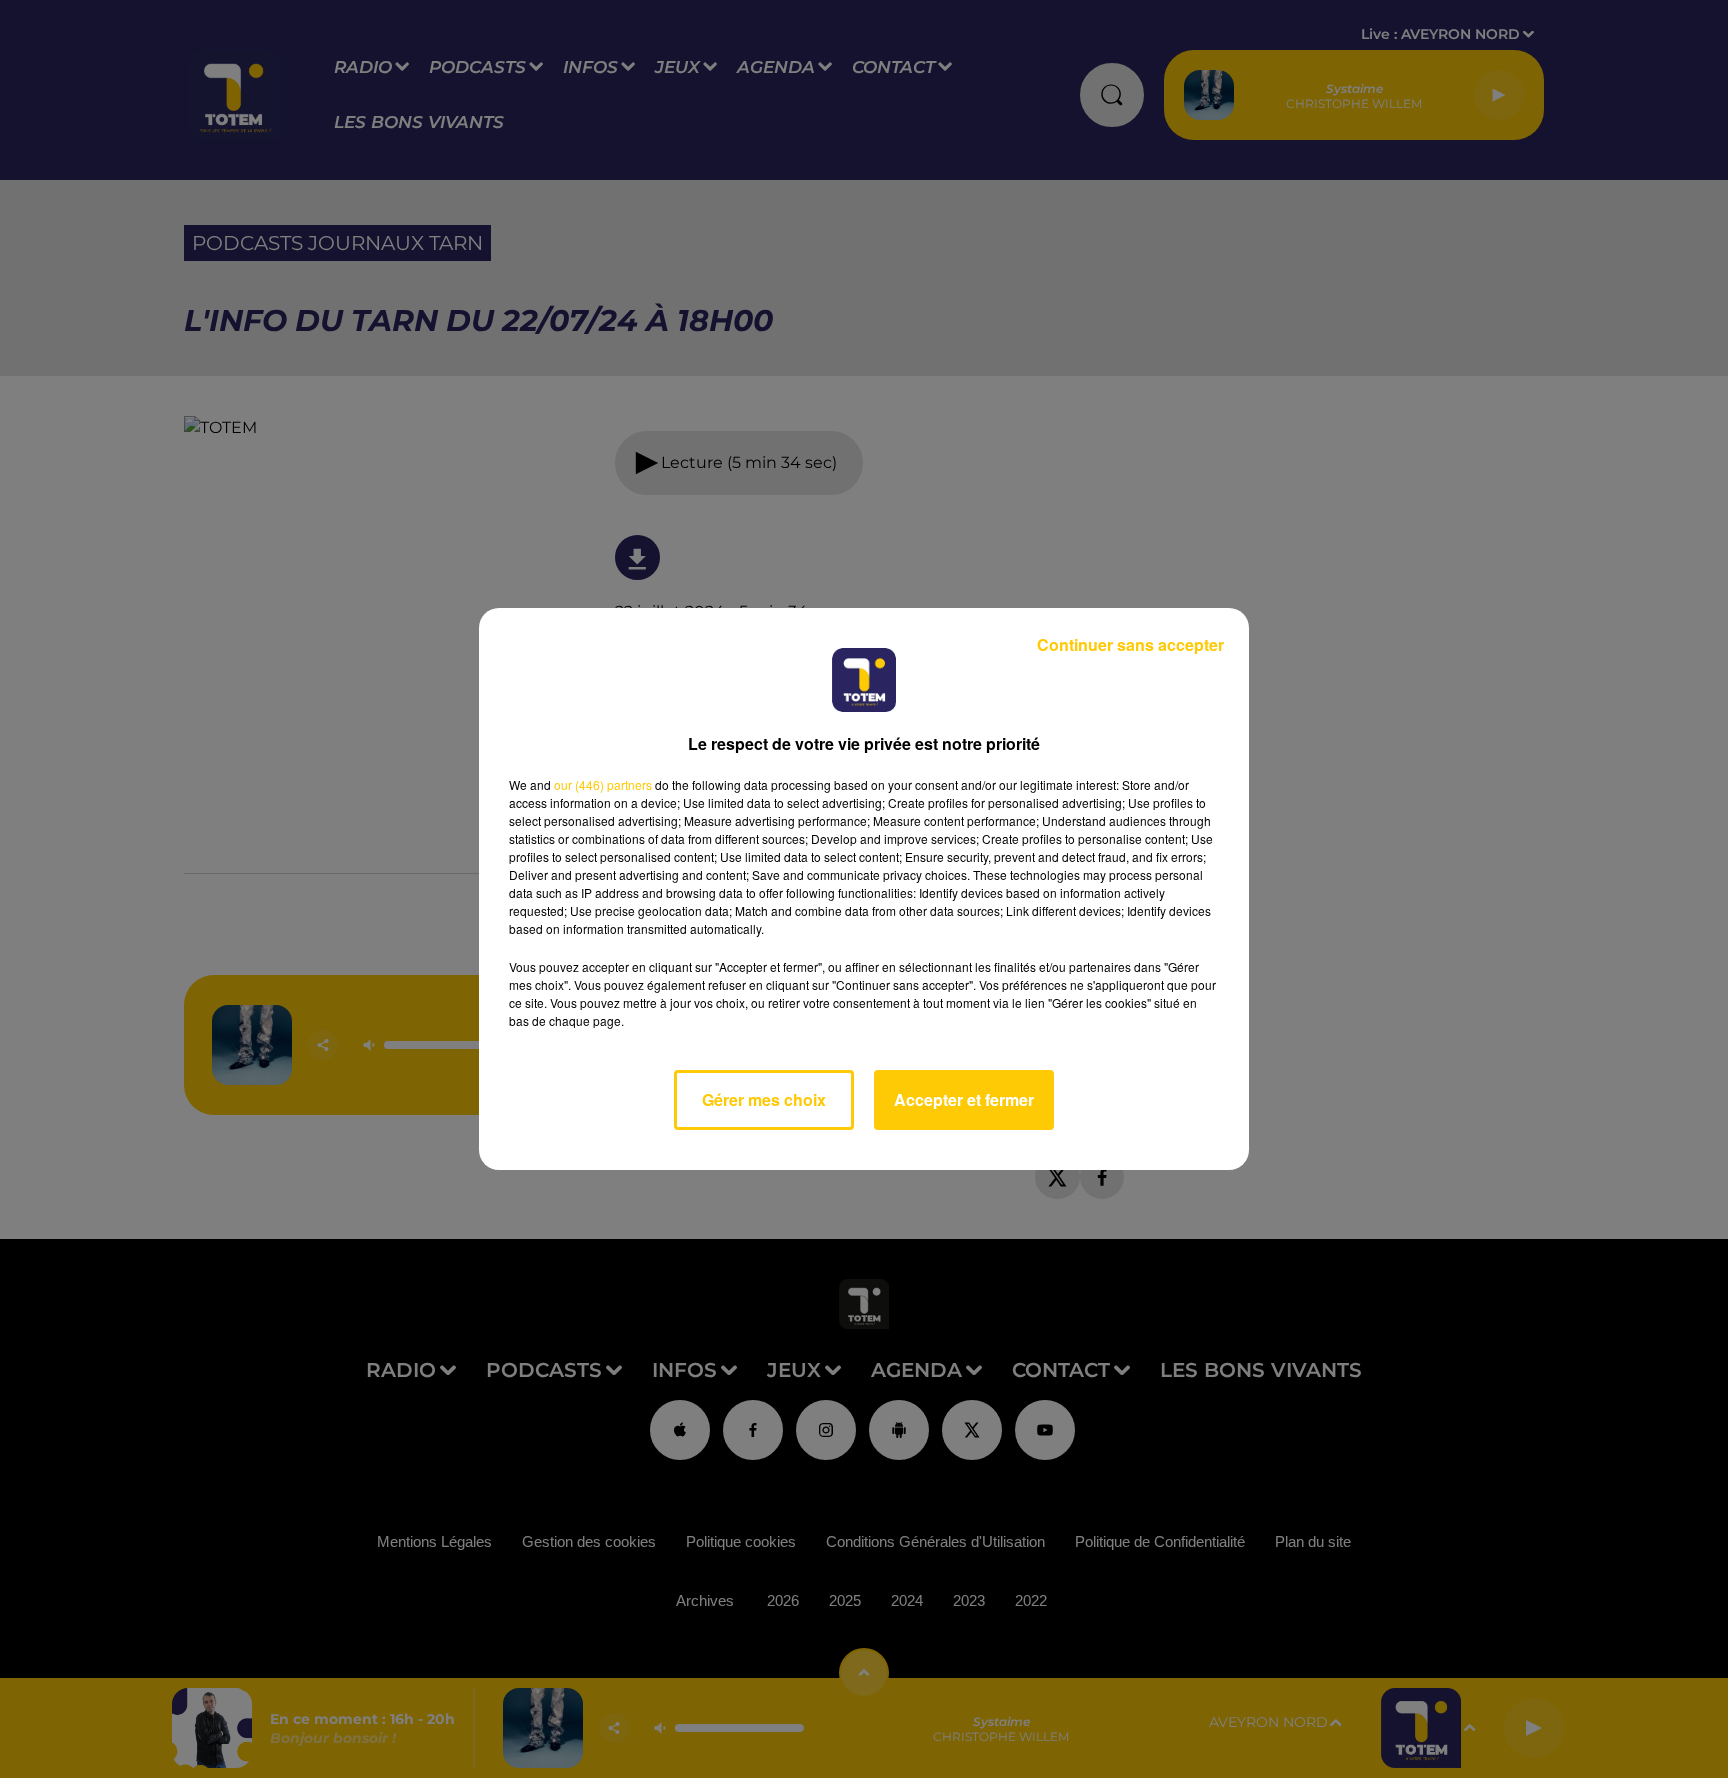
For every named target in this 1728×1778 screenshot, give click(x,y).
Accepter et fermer (964, 1099)
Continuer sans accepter (1130, 644)
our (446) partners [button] (603, 784)
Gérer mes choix (764, 1099)
